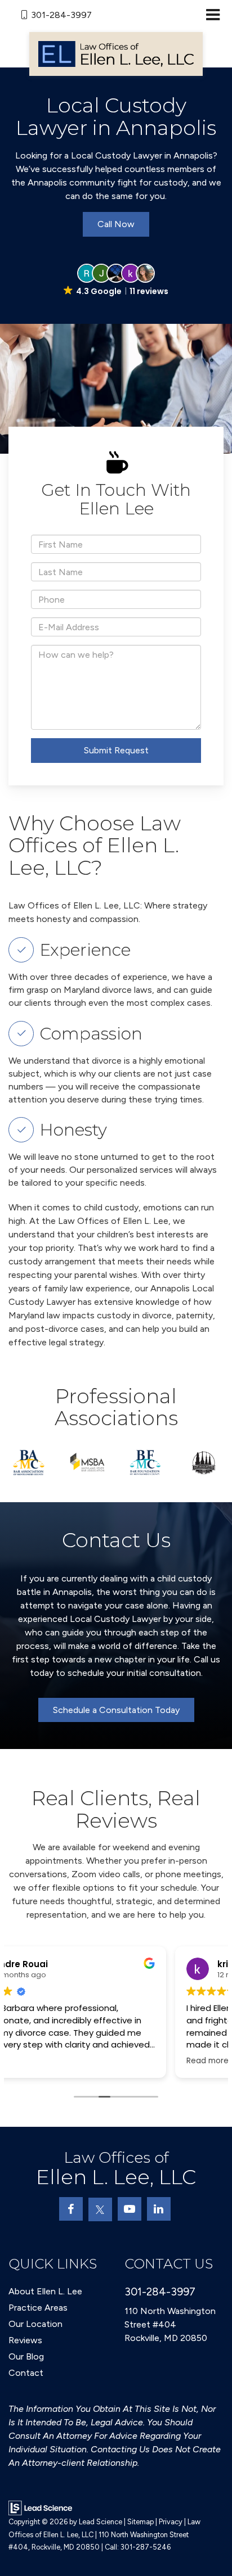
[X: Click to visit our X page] (100, 2209)
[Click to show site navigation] (213, 15)
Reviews (25, 2340)
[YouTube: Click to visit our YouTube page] (130, 2209)
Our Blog (26, 2356)
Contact (26, 2373)
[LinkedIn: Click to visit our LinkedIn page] (159, 2209)
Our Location (35, 2324)
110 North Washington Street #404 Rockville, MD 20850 (170, 2324)
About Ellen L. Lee (45, 2291)
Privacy (171, 2522)
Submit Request (116, 750)
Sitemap (140, 2522)
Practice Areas (38, 2308)
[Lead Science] (40, 2507)
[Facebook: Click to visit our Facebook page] (71, 2209)
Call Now (116, 224)
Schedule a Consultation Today (116, 1710)
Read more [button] (41, 2061)
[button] (116, 280)
